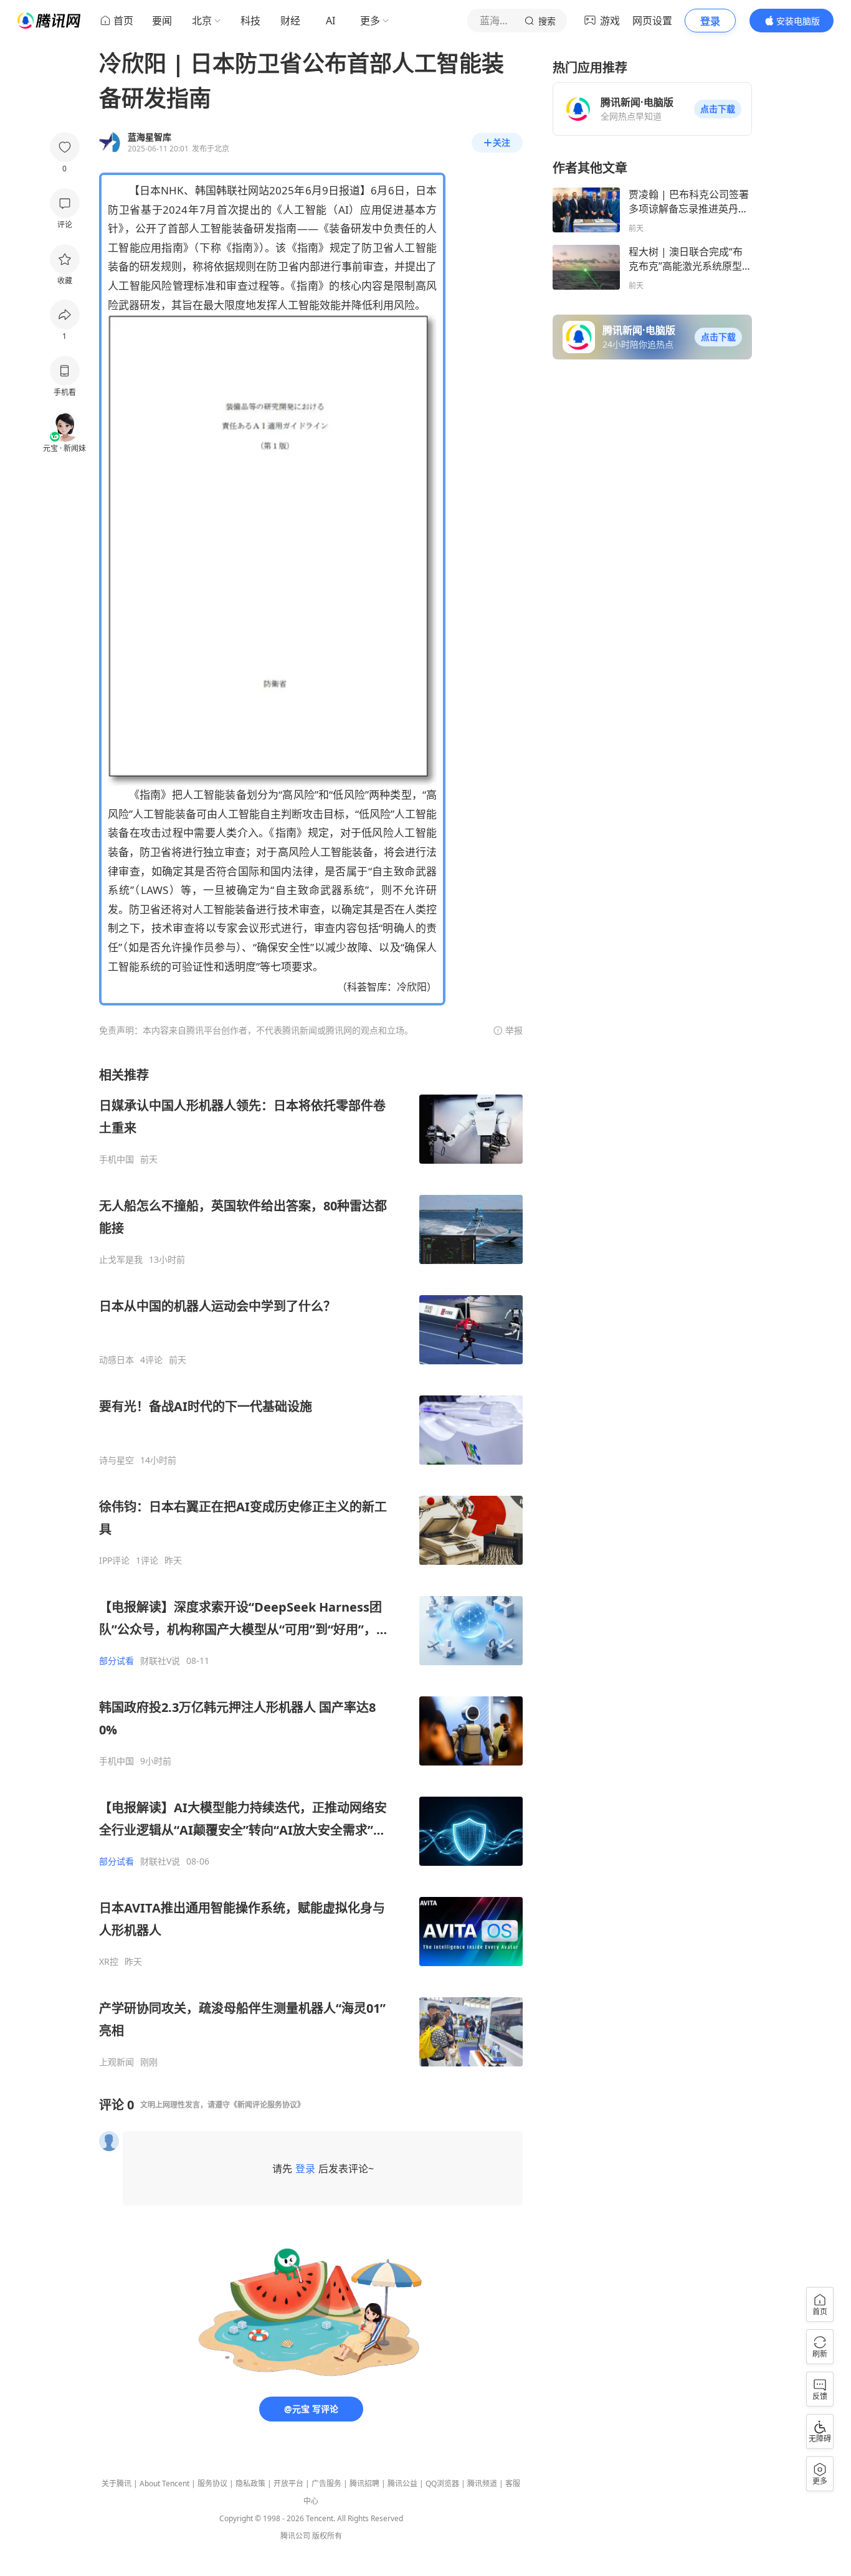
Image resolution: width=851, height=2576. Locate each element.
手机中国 (116, 1159)
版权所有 (327, 2536)
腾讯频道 (482, 2483)
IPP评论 (114, 1561)
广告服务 (326, 2483)
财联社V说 (160, 1661)
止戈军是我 (121, 1260)
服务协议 (212, 2483)
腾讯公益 (402, 2483)
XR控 (109, 1962)
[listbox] (311, 1567)
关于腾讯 (116, 2483)
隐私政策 (250, 2483)
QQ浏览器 (442, 2483)
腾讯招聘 (364, 2483)
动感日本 (116, 1360)
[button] (718, 109)
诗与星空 (116, 1460)
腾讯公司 (295, 2536)
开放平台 (288, 2483)
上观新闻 (116, 2062)
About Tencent (164, 2483)
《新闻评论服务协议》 (267, 2105)
